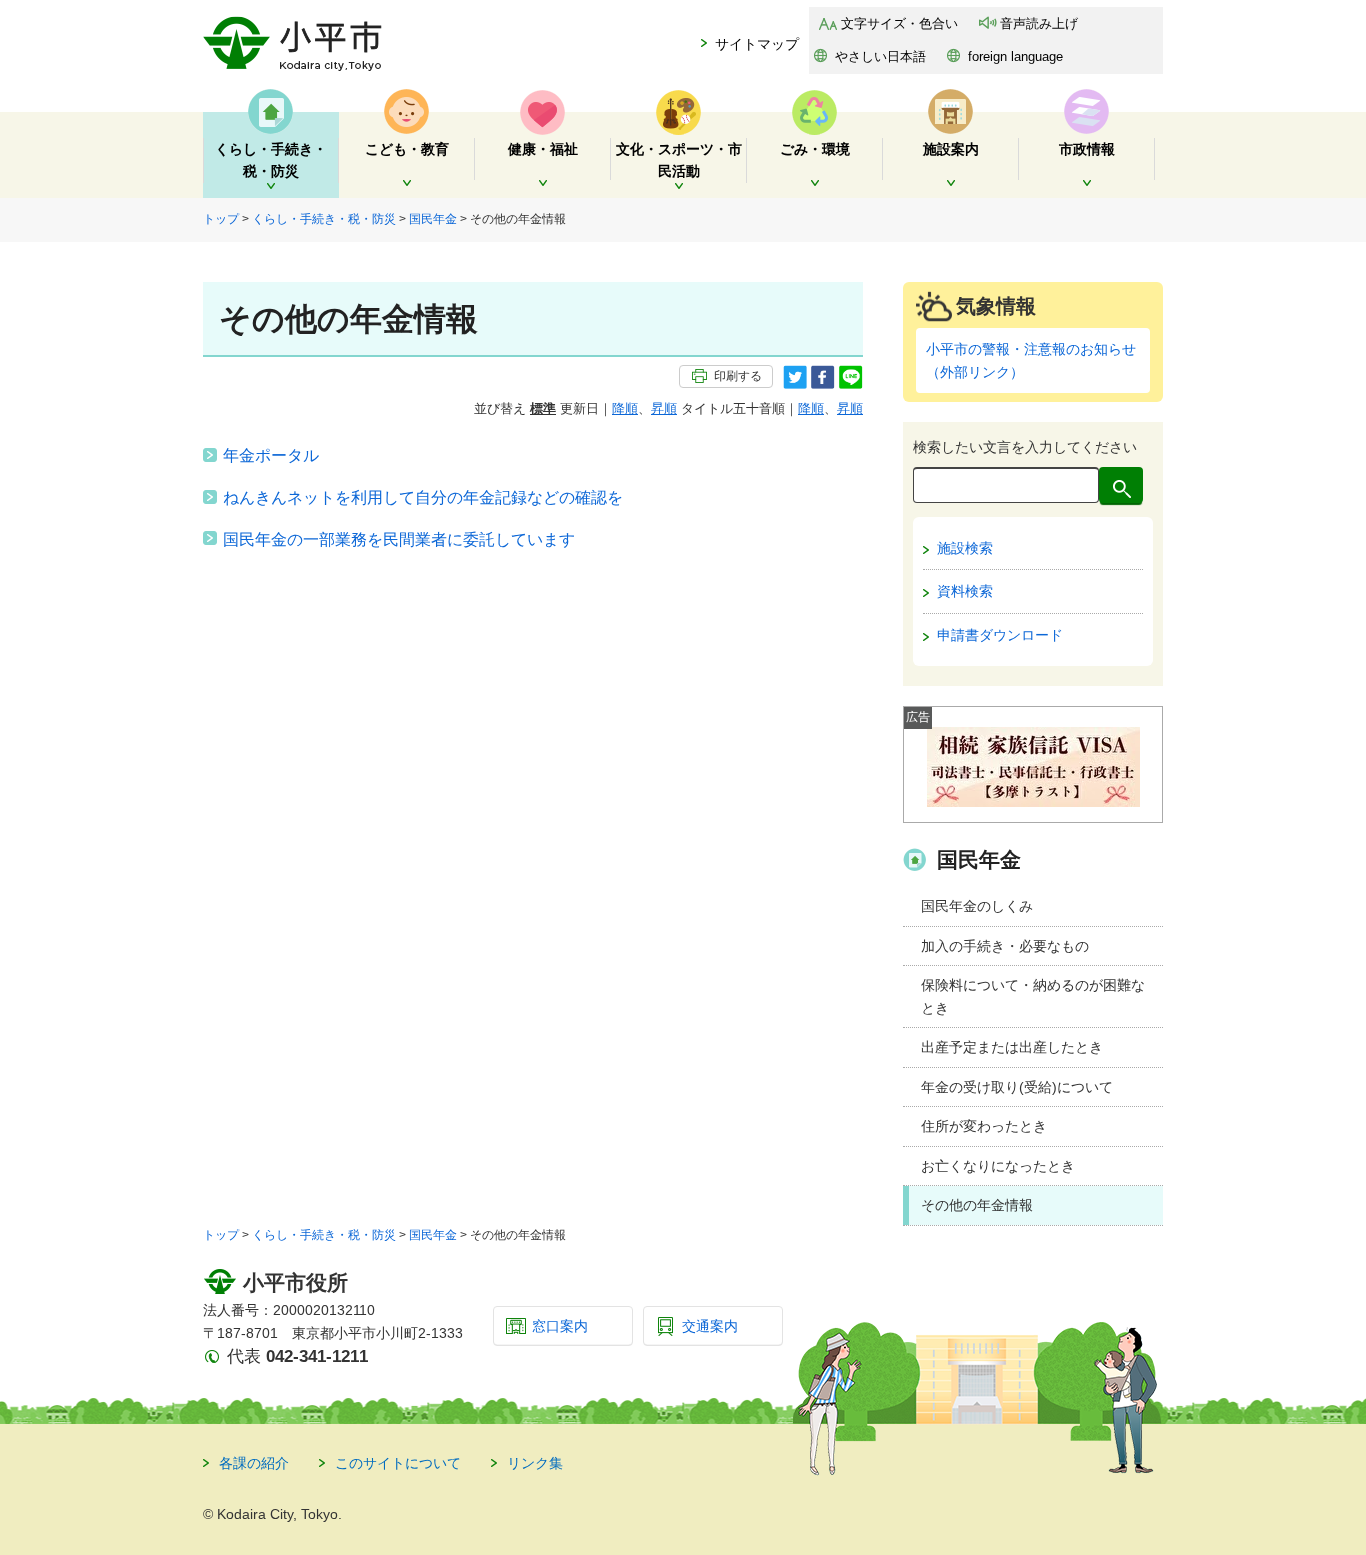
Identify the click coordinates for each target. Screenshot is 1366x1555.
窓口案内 (560, 1326)
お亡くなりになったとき (998, 1166)
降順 (625, 408)
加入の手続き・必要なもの (1005, 946)
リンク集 (535, 1463)
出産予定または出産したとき (1012, 1047)
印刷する (738, 376)
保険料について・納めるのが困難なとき (1033, 996)
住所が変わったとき (984, 1126)
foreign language (1015, 56)
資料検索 (965, 591)
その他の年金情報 (977, 1205)
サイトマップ (757, 44)
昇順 (664, 408)
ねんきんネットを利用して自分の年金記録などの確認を (423, 497)
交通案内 (710, 1326)
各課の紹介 (254, 1463)
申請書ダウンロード (1000, 635)
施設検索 (965, 548)
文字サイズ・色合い (899, 23)
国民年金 (433, 219)
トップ (221, 219)
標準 (543, 408)
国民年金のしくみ (977, 906)
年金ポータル (271, 455)
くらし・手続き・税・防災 (324, 219)
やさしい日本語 (880, 56)
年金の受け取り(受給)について (1017, 1087)
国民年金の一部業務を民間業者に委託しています (399, 539)
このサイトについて (398, 1463)
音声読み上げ (1039, 23)
